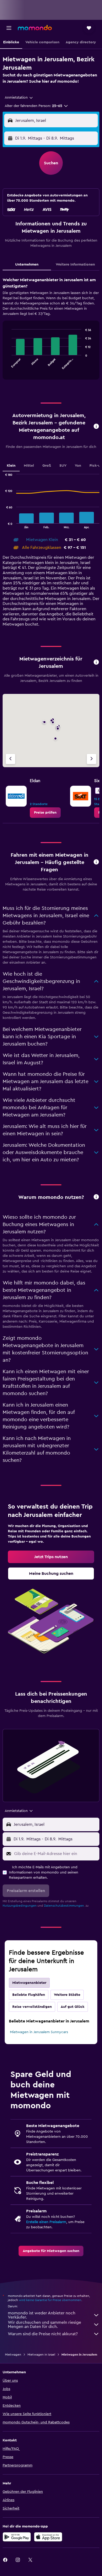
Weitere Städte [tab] (67, 1995)
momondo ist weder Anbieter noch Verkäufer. (42, 2315)
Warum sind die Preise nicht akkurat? (43, 2334)
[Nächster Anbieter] (92, 759)
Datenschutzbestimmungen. (64, 1906)
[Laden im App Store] (48, 2537)
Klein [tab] (11, 466)
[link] (45, 813)
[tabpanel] (51, 330)
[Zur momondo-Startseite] (35, 28)
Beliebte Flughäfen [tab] (29, 1995)
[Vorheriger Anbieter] (10, 759)
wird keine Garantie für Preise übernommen (50, 2300)
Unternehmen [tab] (27, 265)
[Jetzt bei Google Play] (17, 2537)
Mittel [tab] (29, 466)
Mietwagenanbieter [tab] (29, 1983)
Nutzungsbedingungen (20, 1906)
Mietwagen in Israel (41, 2355)
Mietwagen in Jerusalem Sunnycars (39, 2032)
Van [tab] (78, 466)
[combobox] (19, 98)
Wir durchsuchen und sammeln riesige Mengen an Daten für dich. (44, 2325)
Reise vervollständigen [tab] (32, 2007)
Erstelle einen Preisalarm (46, 2222)
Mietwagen (13, 2355)
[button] (9, 28)
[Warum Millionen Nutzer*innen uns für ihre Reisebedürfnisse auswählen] (96, 1197)
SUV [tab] (63, 466)
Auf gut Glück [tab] (73, 2007)
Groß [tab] (47, 466)
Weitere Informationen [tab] (75, 265)
